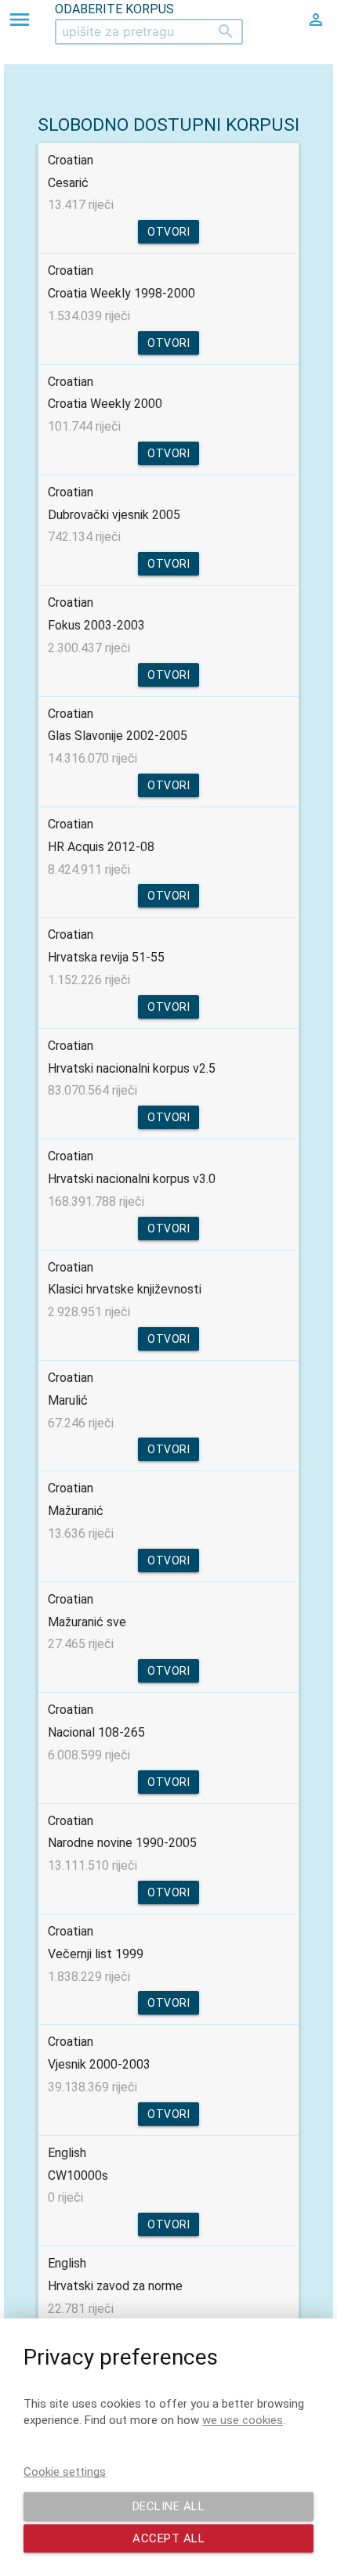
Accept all (168, 2538)
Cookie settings (65, 2472)
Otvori (168, 232)
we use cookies (243, 2420)
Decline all (169, 2506)
